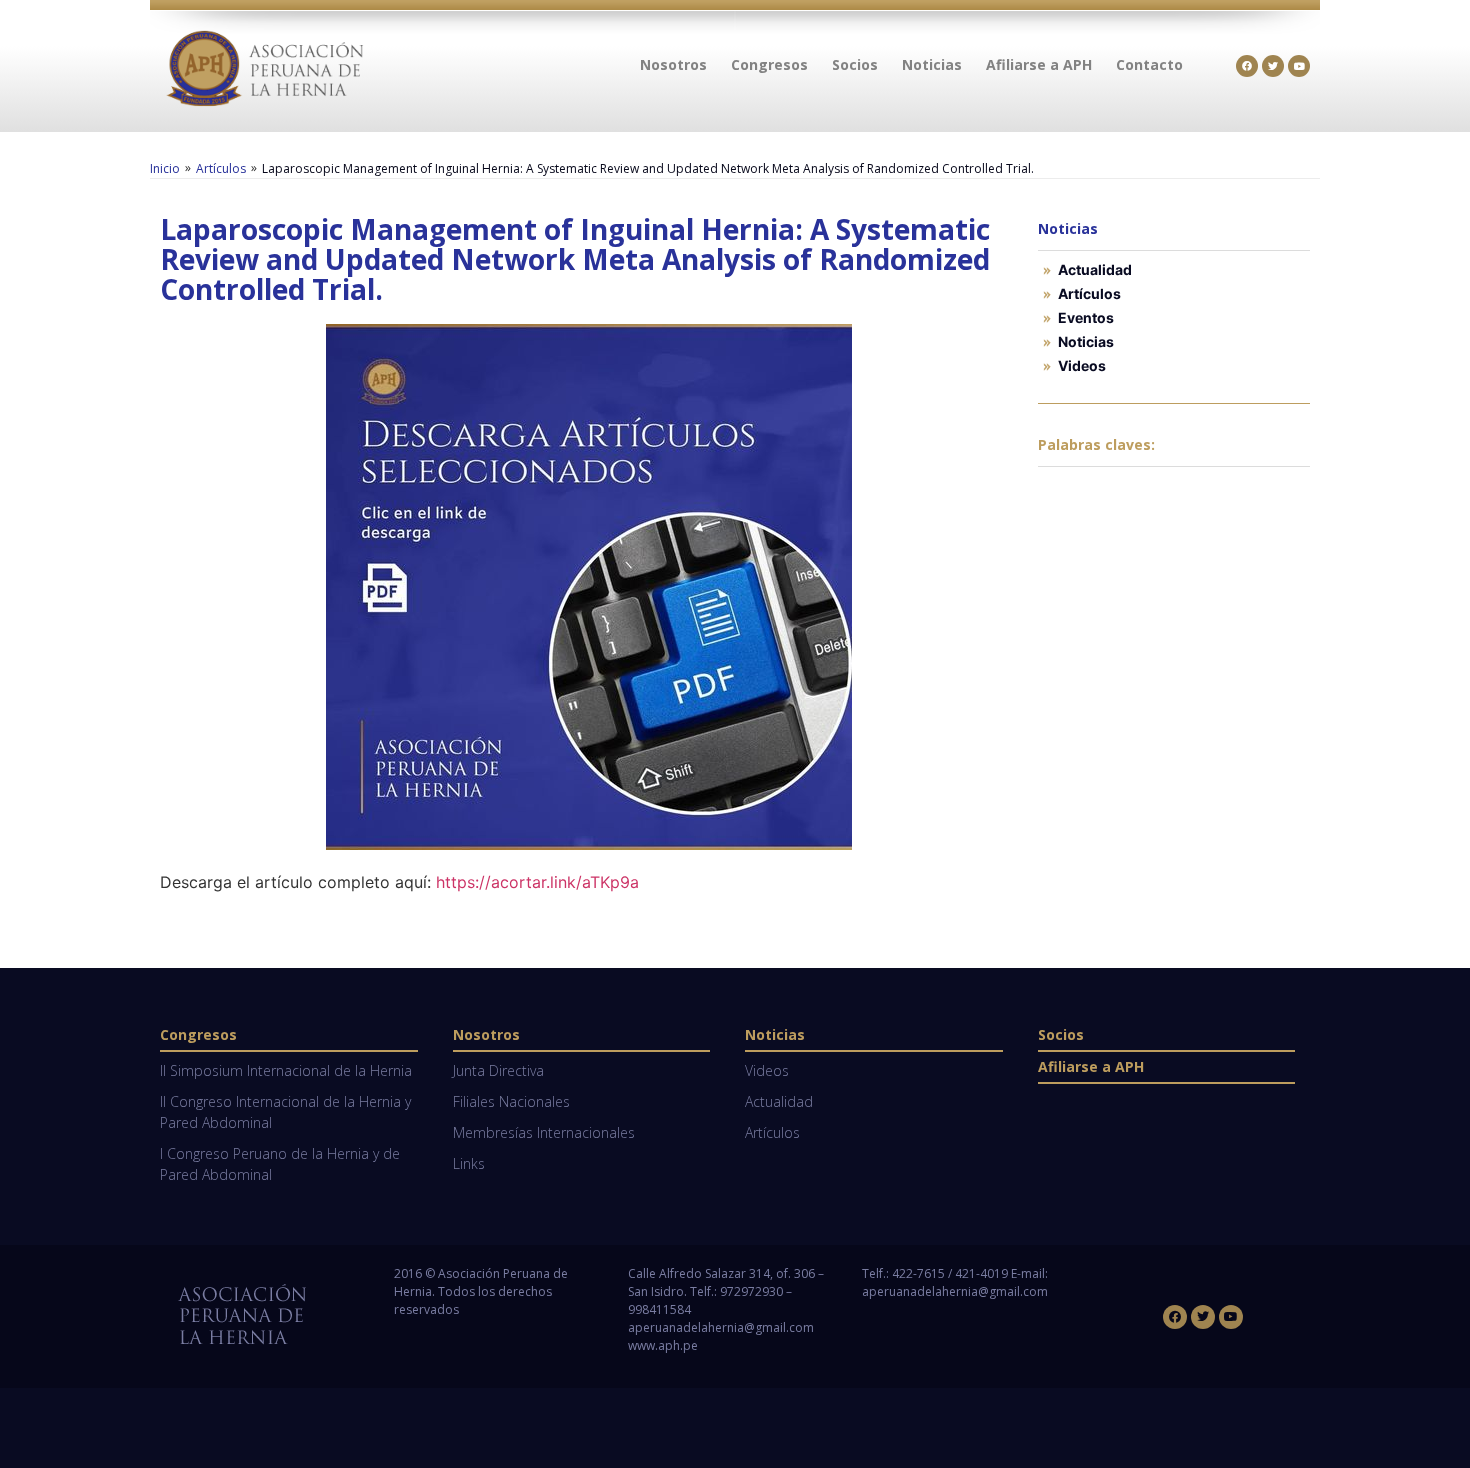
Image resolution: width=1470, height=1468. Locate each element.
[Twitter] (1273, 66)
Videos (1082, 365)
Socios (1061, 1034)
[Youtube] (1299, 66)
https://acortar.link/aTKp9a (537, 882)
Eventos (1086, 317)
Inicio (165, 168)
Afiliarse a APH (1091, 1066)
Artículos (221, 168)
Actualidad (1095, 269)
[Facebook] (1247, 66)
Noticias (1086, 341)
